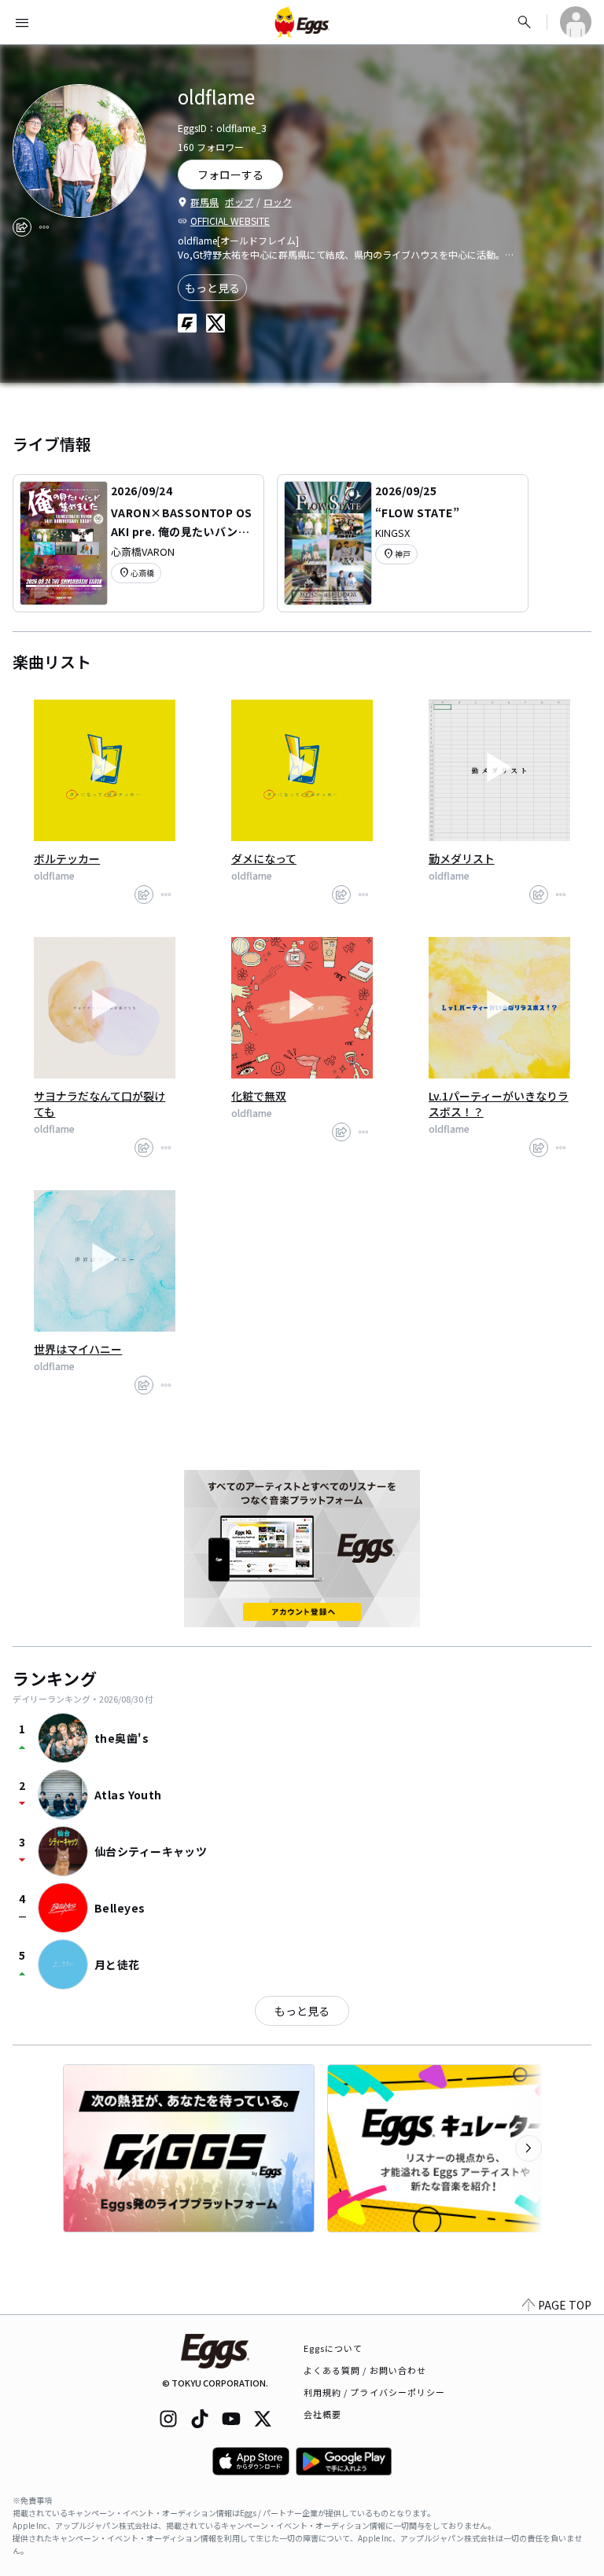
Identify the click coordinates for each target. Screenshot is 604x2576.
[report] (44, 227)
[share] (22, 227)
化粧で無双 (259, 1096)
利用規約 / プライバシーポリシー (375, 2392)
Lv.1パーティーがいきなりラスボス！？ (499, 1104)
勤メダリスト (462, 858)
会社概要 (322, 2414)
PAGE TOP (565, 2305)
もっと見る (212, 288)
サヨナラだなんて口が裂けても (99, 1104)
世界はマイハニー (78, 1349)
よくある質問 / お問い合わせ (365, 2370)
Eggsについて (333, 2348)
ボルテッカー (67, 858)
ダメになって (264, 858)
